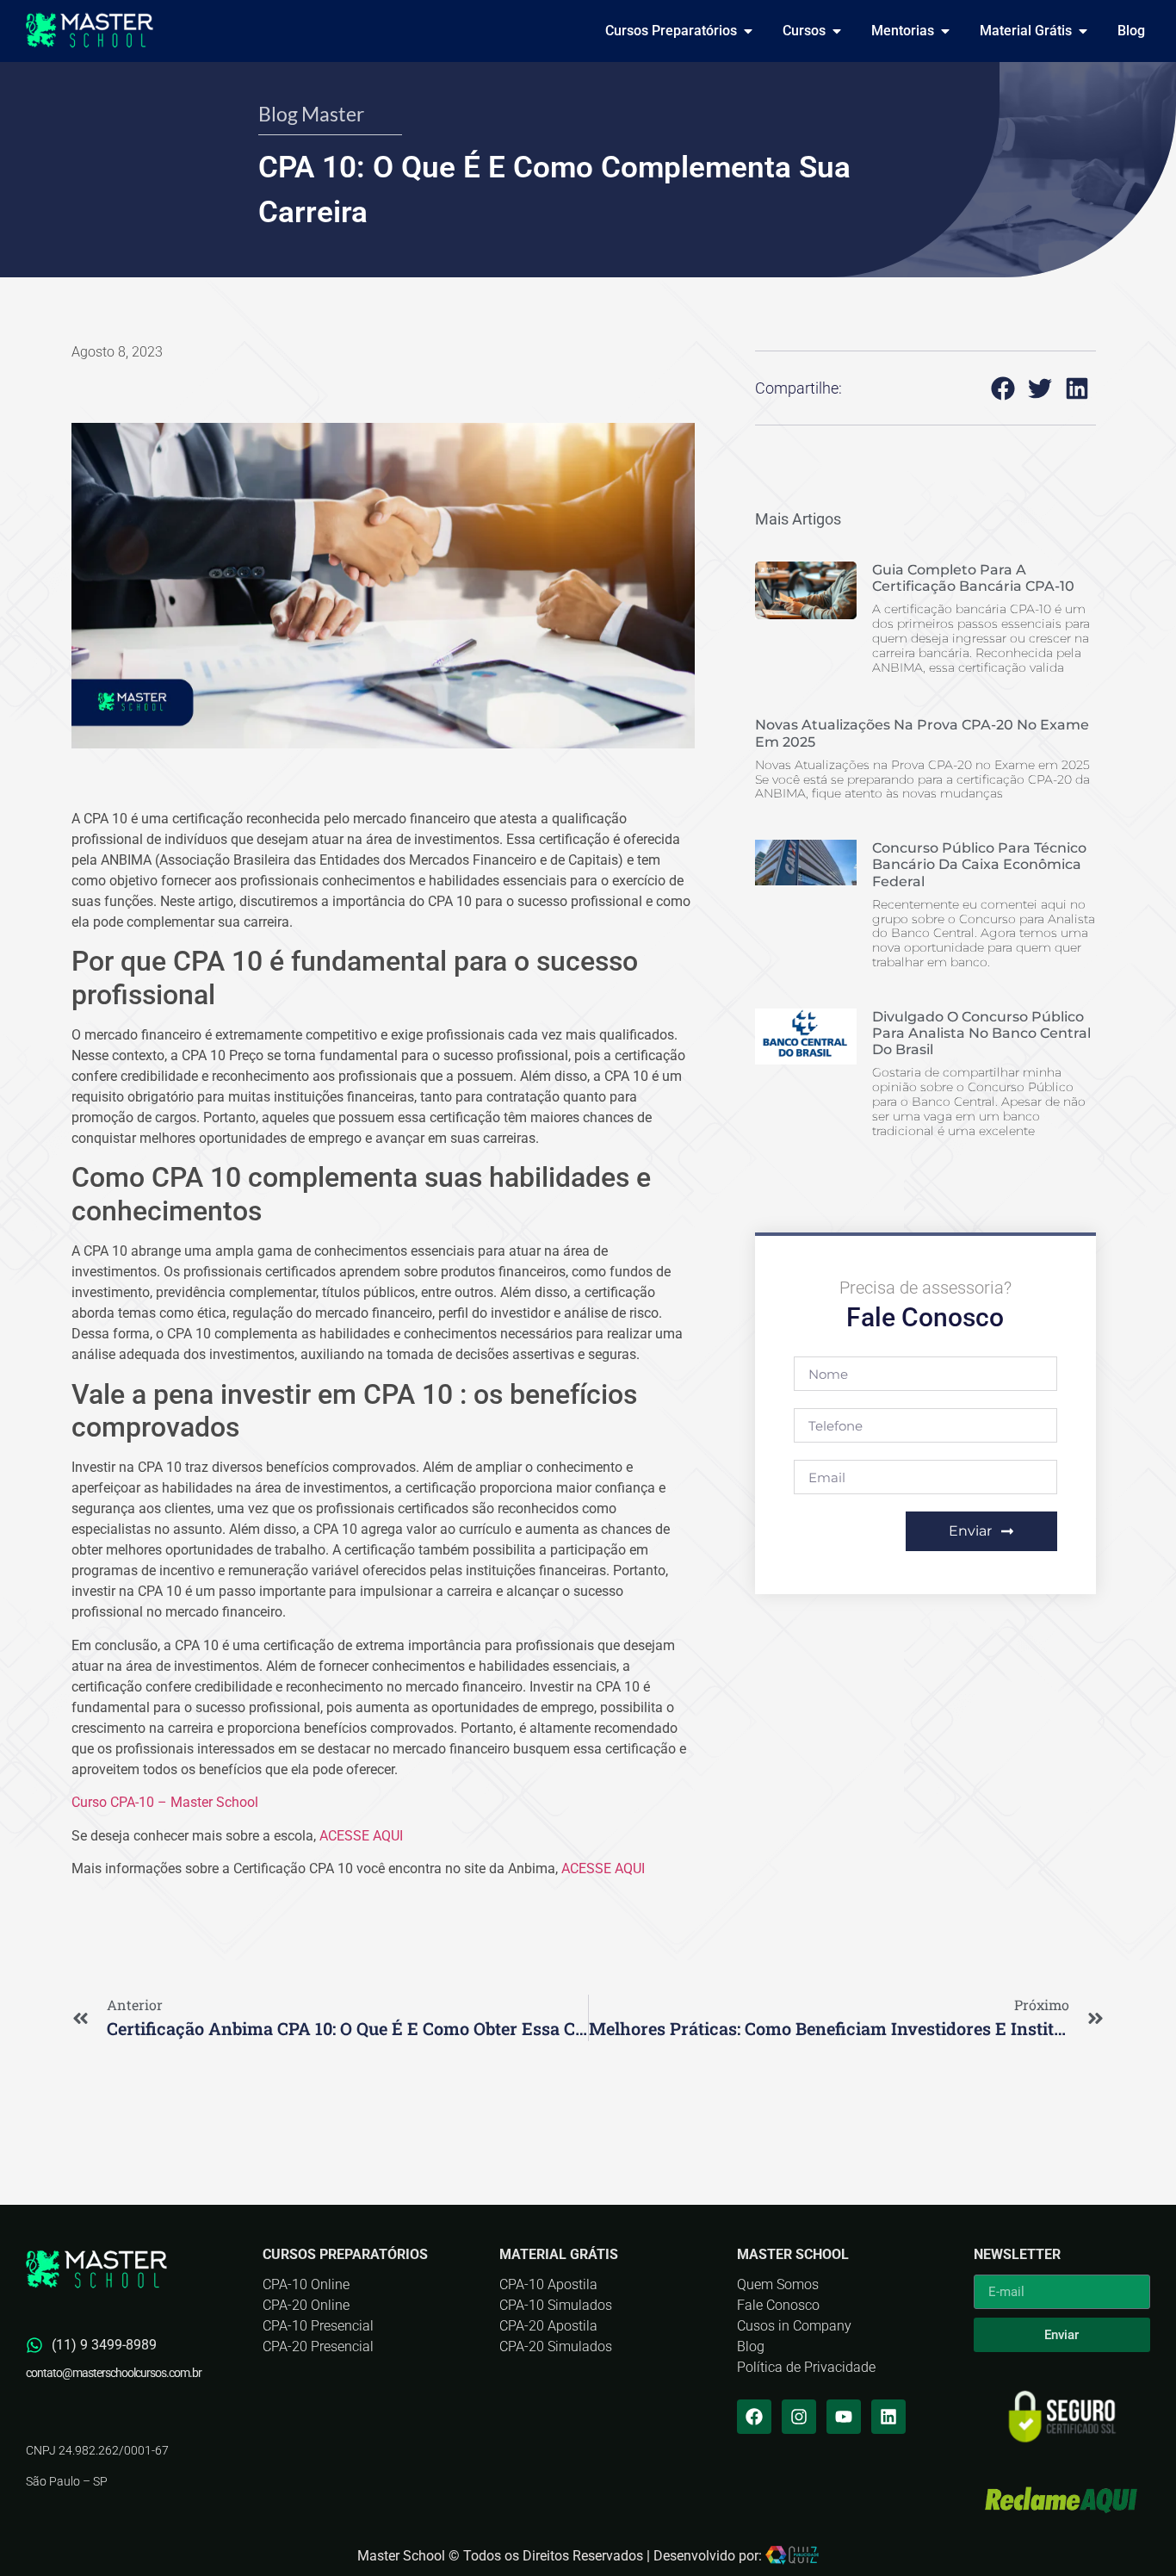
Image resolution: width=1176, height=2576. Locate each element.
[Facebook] (754, 2417)
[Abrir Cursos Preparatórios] (748, 31)
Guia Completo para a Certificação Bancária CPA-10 (973, 578)
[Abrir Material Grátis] (1083, 31)
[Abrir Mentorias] (945, 31)
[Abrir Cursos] (837, 31)
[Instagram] (799, 2417)
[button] (1003, 388)
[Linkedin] (888, 2417)
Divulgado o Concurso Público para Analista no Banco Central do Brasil (981, 1033)
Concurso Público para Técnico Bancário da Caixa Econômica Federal (979, 864)
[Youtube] (844, 2417)
